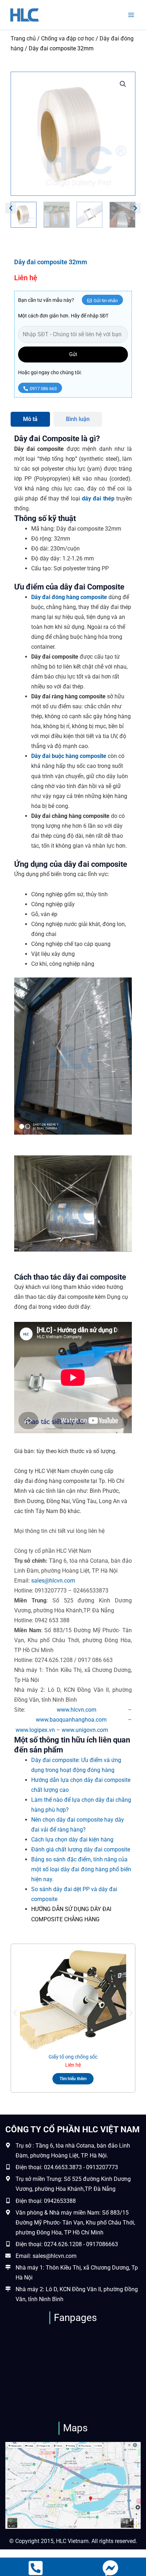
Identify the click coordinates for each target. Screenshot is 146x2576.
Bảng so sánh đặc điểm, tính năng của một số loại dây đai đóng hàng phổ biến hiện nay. (81, 1869)
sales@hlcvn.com (53, 1581)
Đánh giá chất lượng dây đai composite (81, 1849)
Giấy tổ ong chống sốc (73, 2057)
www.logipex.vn (35, 1730)
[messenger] (110, 2568)
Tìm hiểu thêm (73, 2079)
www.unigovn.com (85, 1730)
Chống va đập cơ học (68, 38)
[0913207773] (36, 2568)
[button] (123, 84)
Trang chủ (23, 38)
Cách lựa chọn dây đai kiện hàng (72, 1840)
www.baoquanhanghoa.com (71, 1720)
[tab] (30, 419)
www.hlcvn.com (77, 1710)
